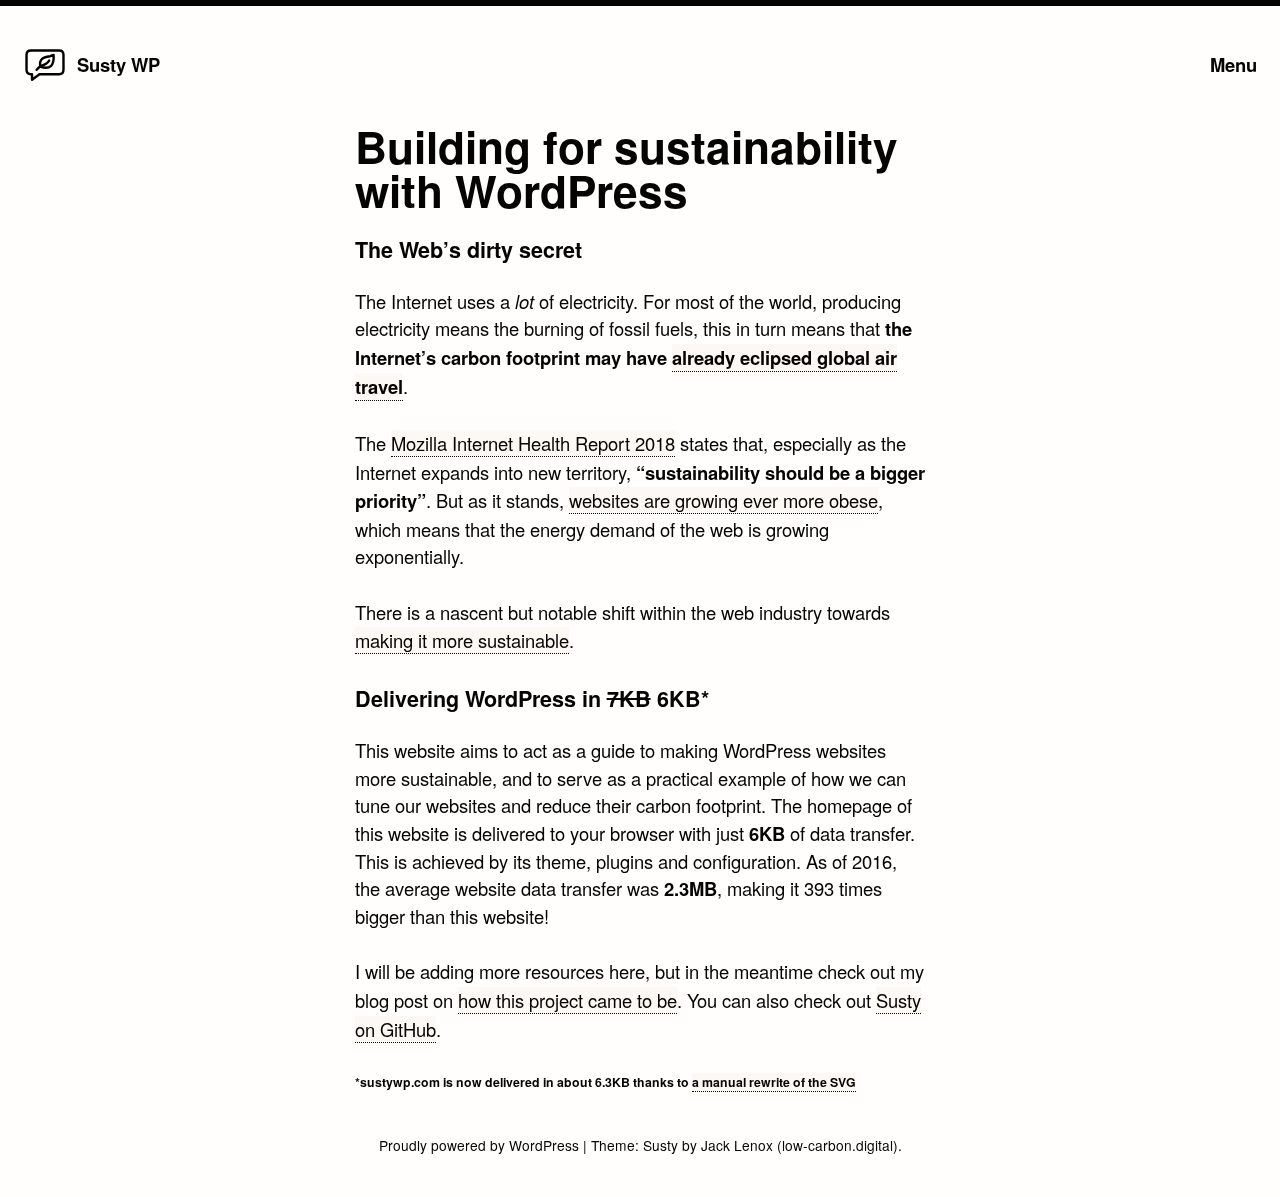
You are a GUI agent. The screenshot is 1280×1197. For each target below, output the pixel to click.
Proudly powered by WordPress (481, 1145)
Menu (1233, 64)
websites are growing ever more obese (723, 500)
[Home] (45, 79)
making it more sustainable (462, 640)
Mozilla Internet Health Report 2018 (533, 443)
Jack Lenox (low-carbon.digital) (799, 1145)
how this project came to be (567, 1000)
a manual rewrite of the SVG (774, 1082)
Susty (660, 1145)
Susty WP (118, 64)
